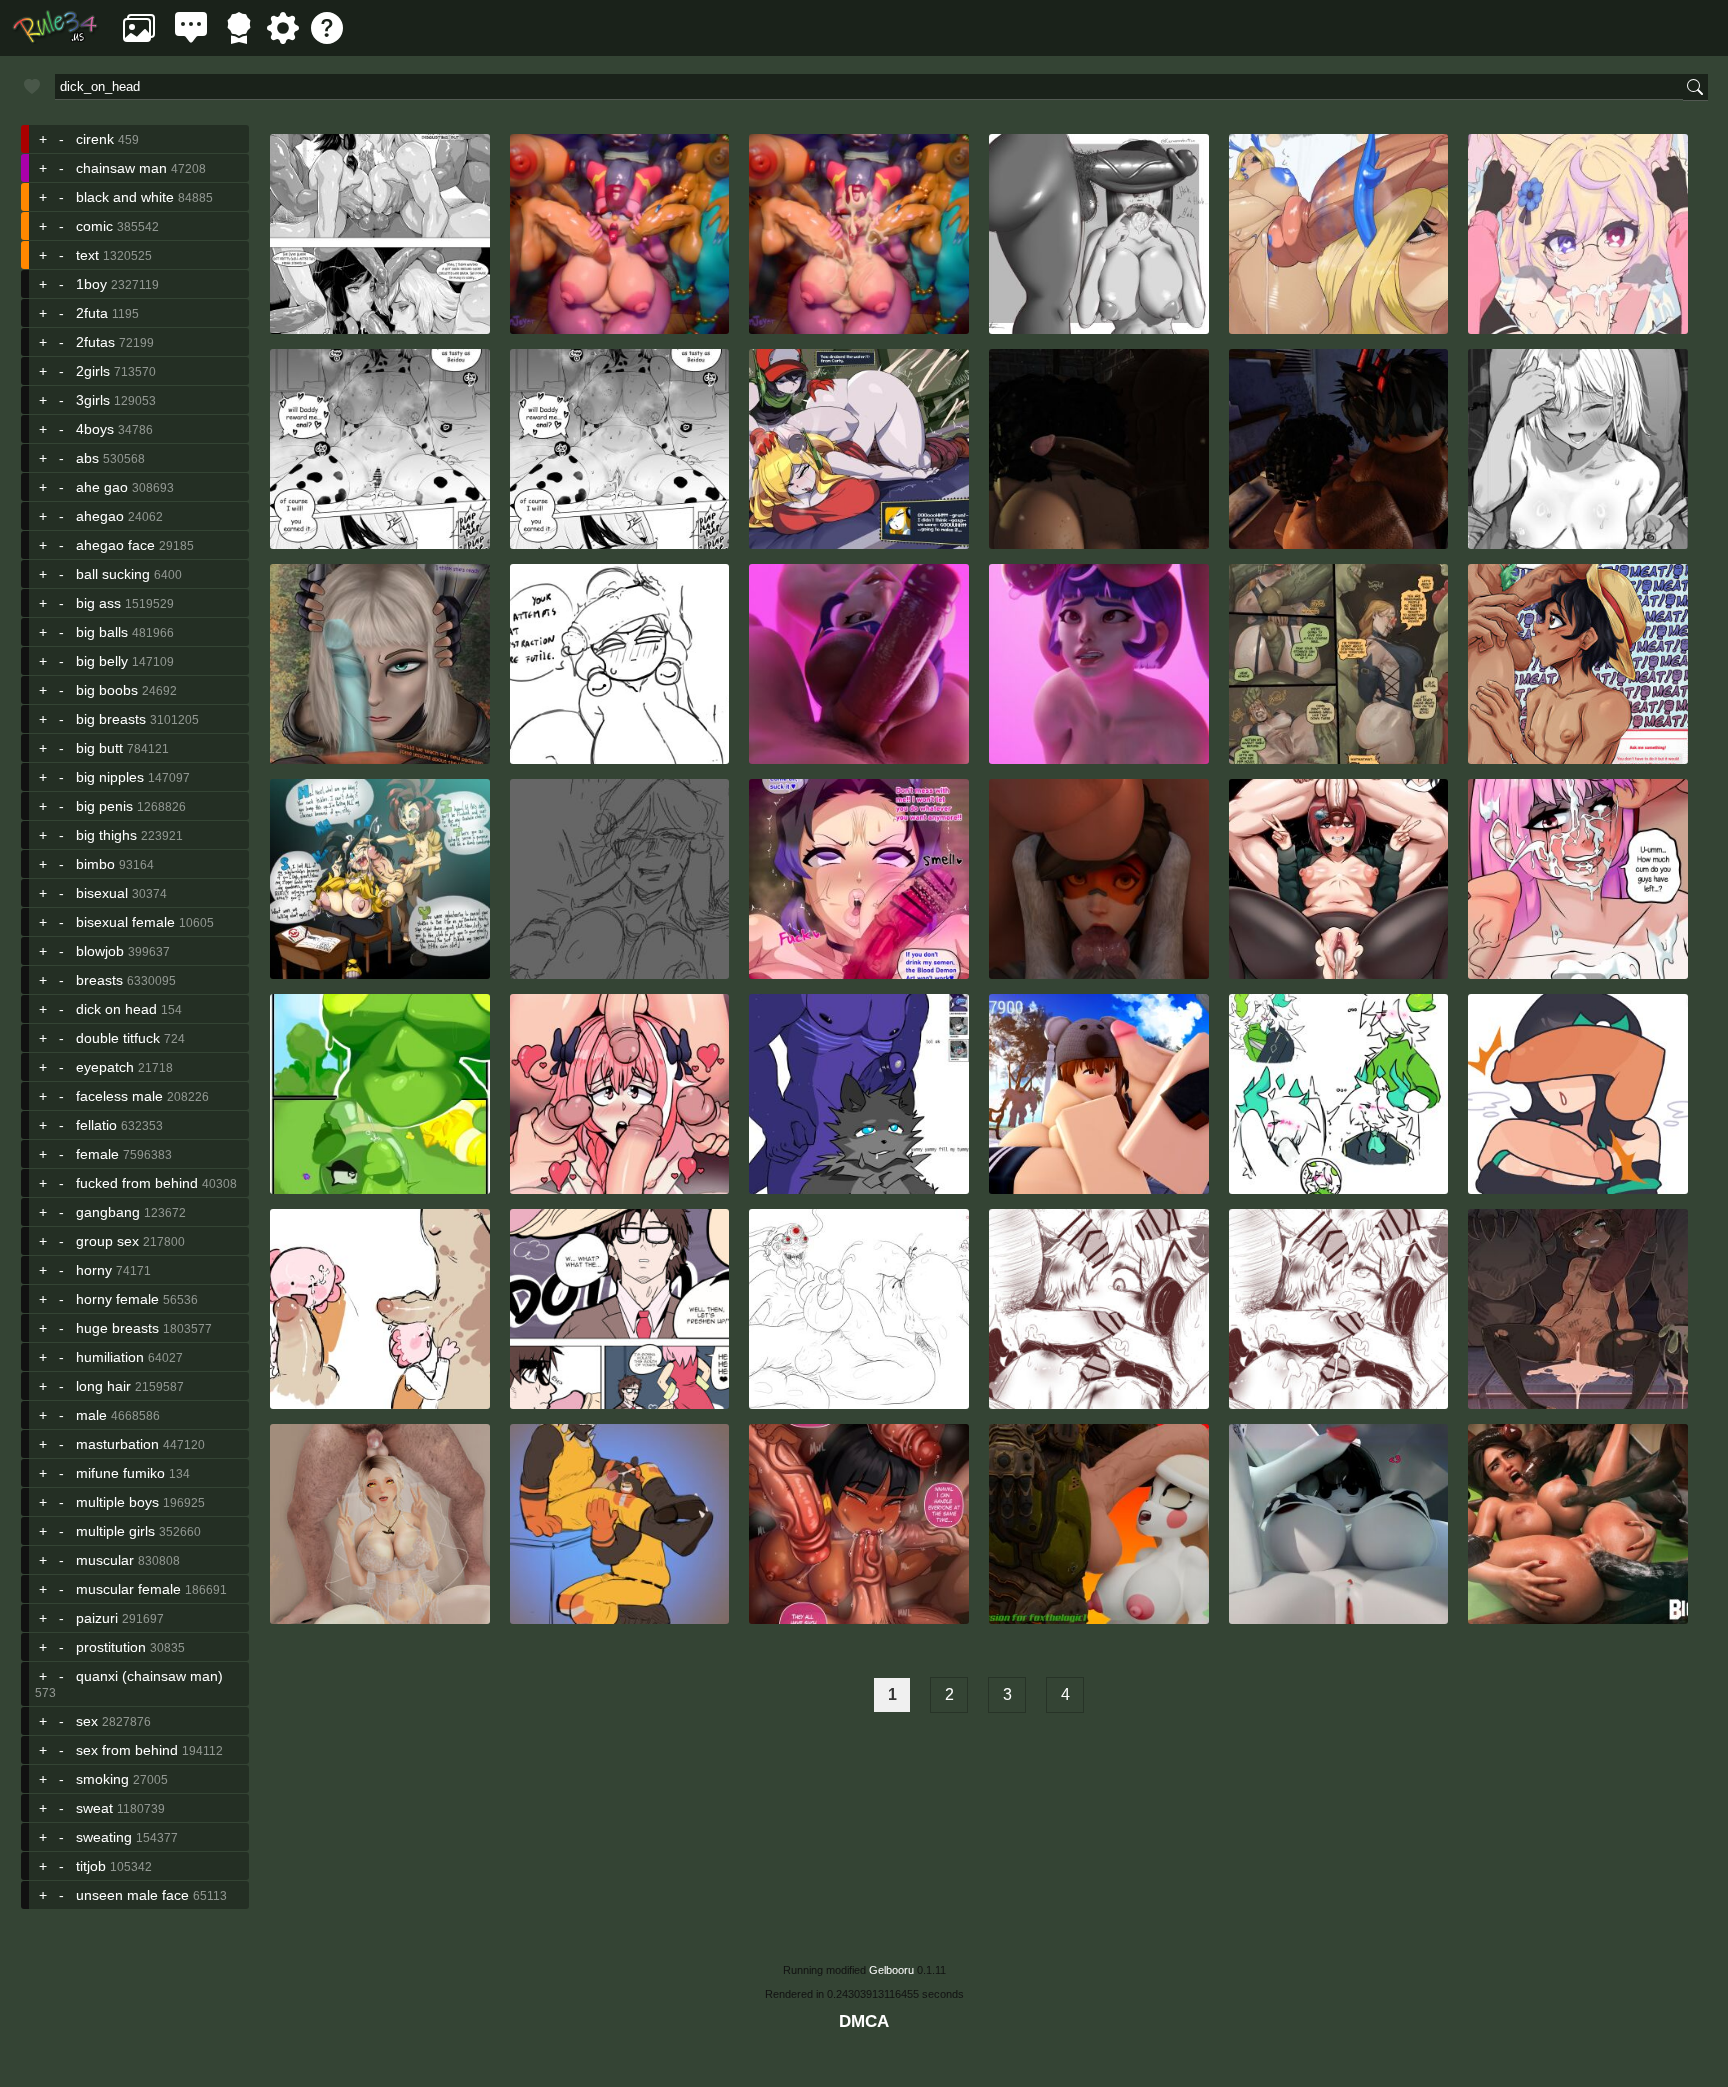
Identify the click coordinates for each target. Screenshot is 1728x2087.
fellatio (96, 1125)
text (87, 255)
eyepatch (105, 1067)
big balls (102, 632)
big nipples (110, 777)
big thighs (106, 835)
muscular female (128, 1589)
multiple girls (115, 1531)
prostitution (111, 1647)
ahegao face (115, 545)
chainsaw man (121, 168)
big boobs (107, 690)
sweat (94, 1808)
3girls (93, 400)
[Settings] (283, 38)
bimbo (95, 864)
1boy (91, 284)
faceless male (119, 1096)
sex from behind (127, 1750)
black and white (125, 197)
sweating (104, 1837)
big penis (104, 806)
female (97, 1154)
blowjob (100, 951)
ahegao (100, 516)
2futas (95, 342)
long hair (103, 1386)
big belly (102, 661)
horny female (117, 1299)
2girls (93, 371)
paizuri (97, 1618)
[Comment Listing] (191, 38)
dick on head (116, 1009)
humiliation (110, 1357)
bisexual (102, 893)
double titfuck (118, 1038)
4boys (95, 429)
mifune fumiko (120, 1473)
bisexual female (125, 922)
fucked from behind (137, 1183)
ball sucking (113, 574)
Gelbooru (891, 1970)
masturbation (117, 1444)
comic (94, 226)
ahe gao (102, 487)
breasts (99, 980)
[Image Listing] (139, 38)
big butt (99, 748)
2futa (92, 313)
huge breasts (117, 1328)
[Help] (327, 38)
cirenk (95, 139)
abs (87, 458)
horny (94, 1270)
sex (87, 1721)
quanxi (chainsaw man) (149, 1676)
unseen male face (132, 1895)
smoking (102, 1779)
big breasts (111, 719)
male (91, 1415)
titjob (91, 1866)
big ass (98, 603)
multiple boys (117, 1502)
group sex (107, 1241)
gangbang (108, 1212)
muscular (105, 1560)
